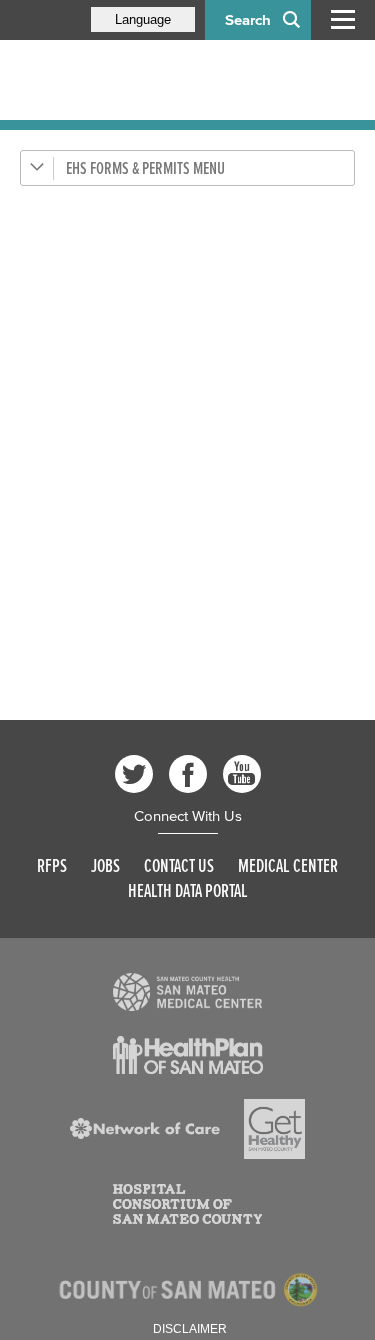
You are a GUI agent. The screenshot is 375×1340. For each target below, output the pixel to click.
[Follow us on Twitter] (134, 774)
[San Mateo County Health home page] (150, 80)
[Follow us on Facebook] (188, 774)
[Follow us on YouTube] (242, 774)
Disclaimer (190, 1329)
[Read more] (188, 992)
